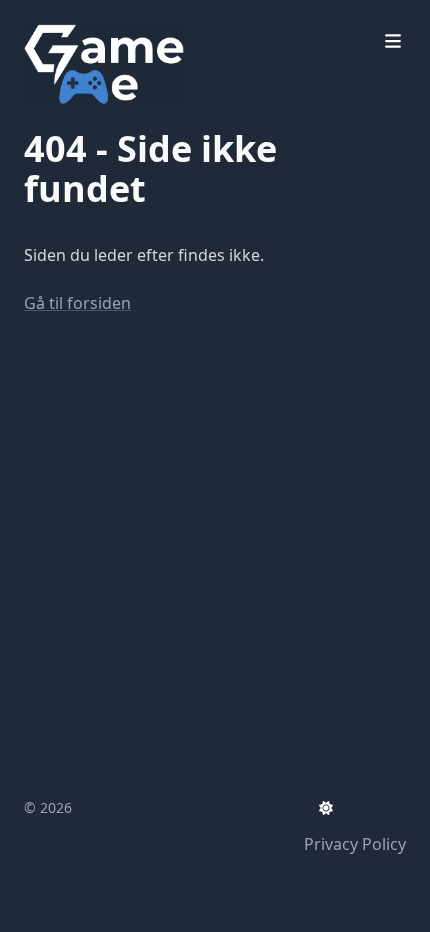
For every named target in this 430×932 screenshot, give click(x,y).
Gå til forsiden (77, 303)
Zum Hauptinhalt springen (152, 18)
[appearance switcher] (326, 808)
